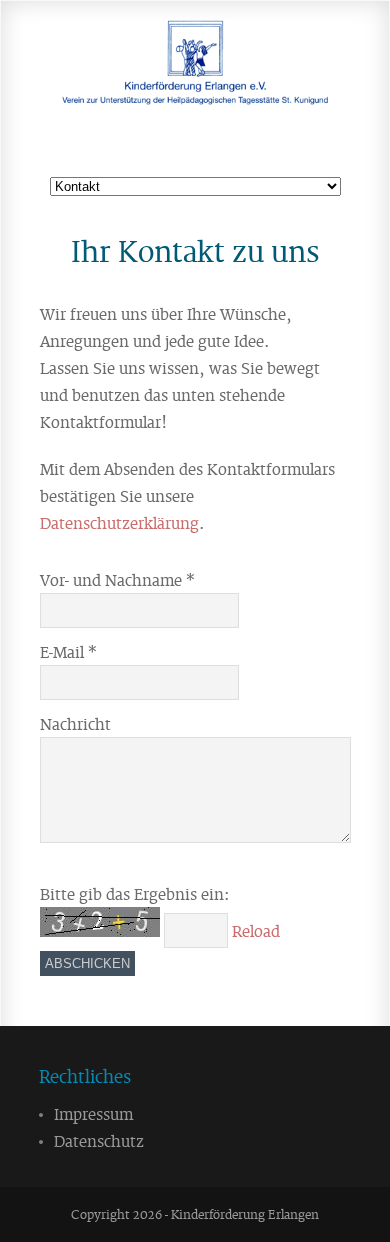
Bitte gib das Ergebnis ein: (134, 893)
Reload (256, 930)
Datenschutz (99, 1140)
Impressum (93, 1113)
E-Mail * (68, 651)
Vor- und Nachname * (117, 579)
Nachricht (75, 723)
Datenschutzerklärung (119, 522)
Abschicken (87, 963)
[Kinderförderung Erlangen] (195, 87)
